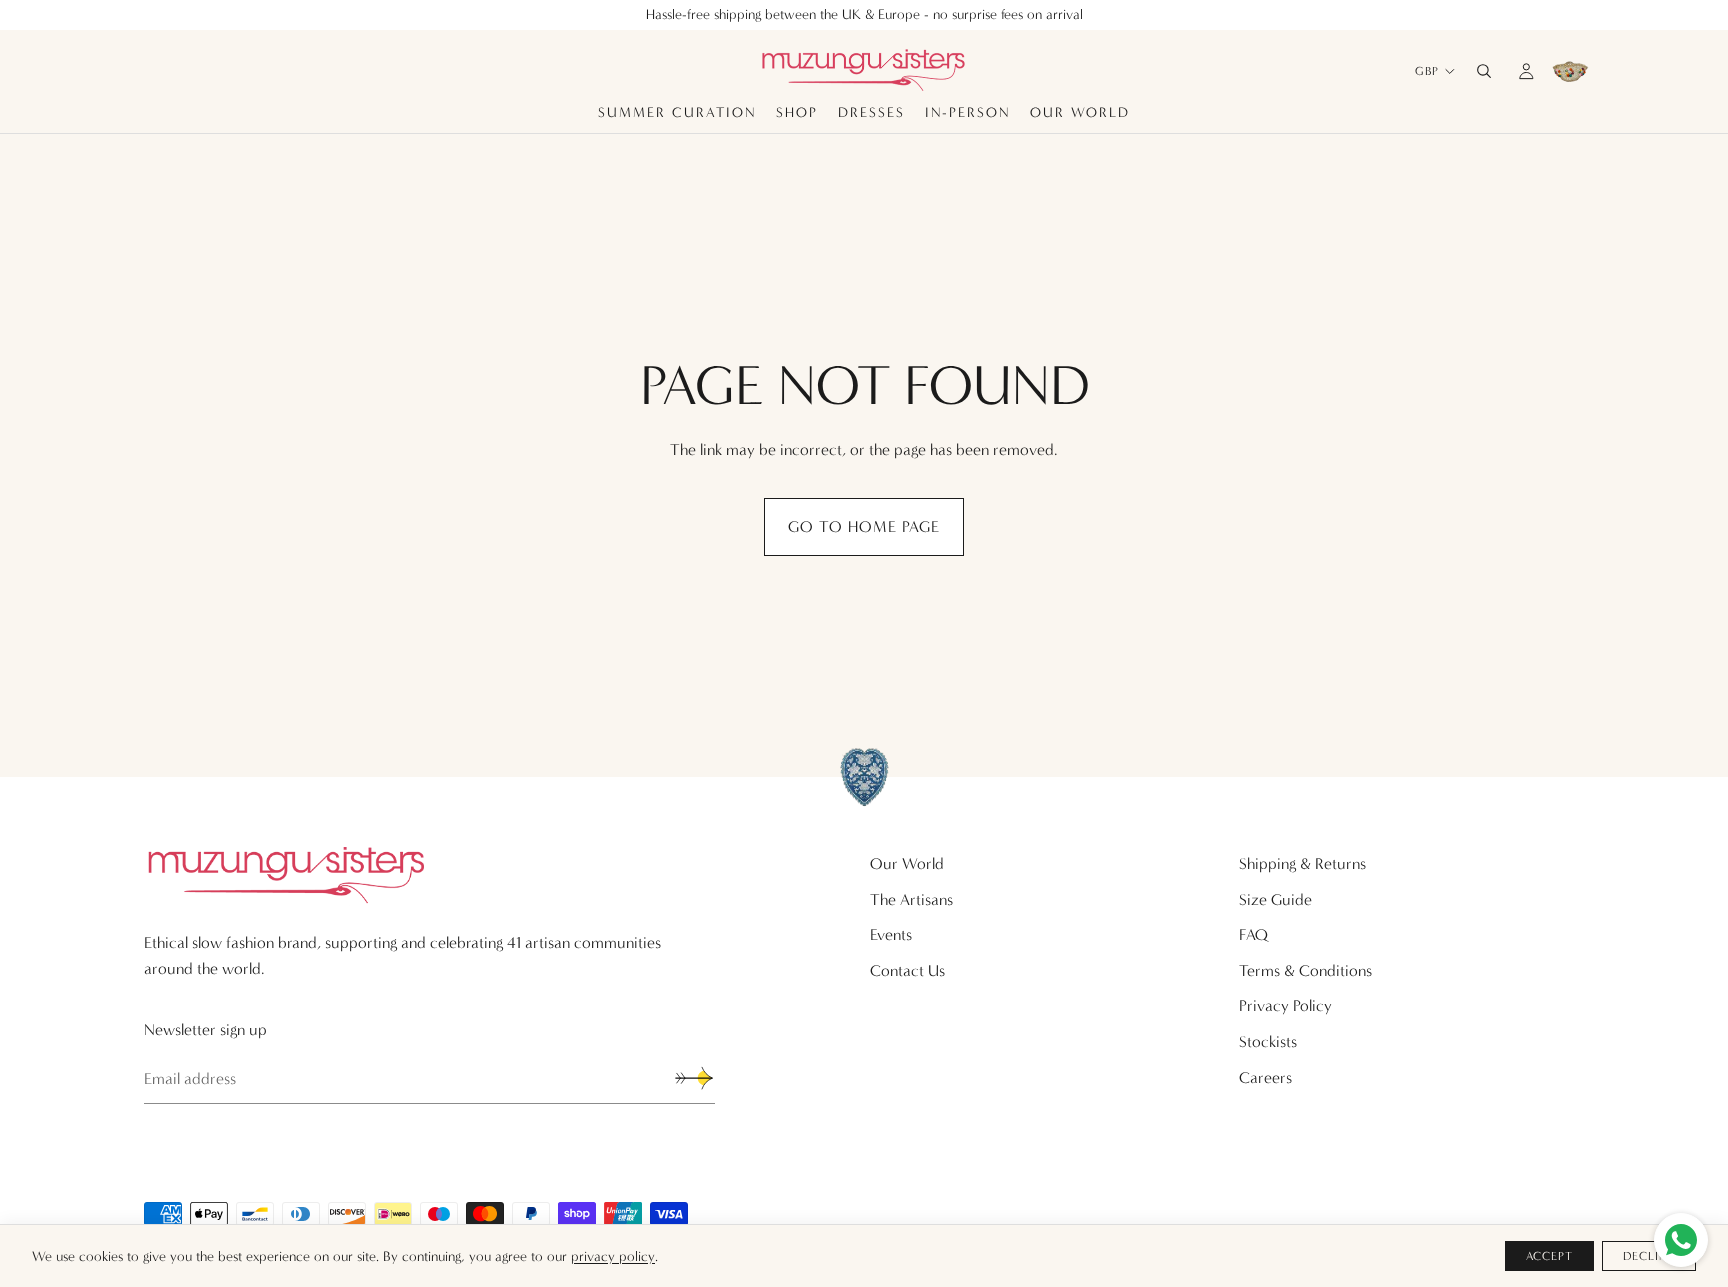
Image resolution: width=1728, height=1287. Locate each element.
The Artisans (911, 899)
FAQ (1253, 934)
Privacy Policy (1285, 1005)
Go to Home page (864, 526)
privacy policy (613, 1256)
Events (891, 934)
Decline (1649, 1256)
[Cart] (1570, 71)
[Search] (1484, 71)
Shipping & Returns (1302, 863)
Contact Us (907, 970)
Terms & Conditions (1305, 970)
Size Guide (1275, 899)
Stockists (1268, 1041)
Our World (907, 863)
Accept (1550, 1256)
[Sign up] (694, 1078)
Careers (1265, 1077)
